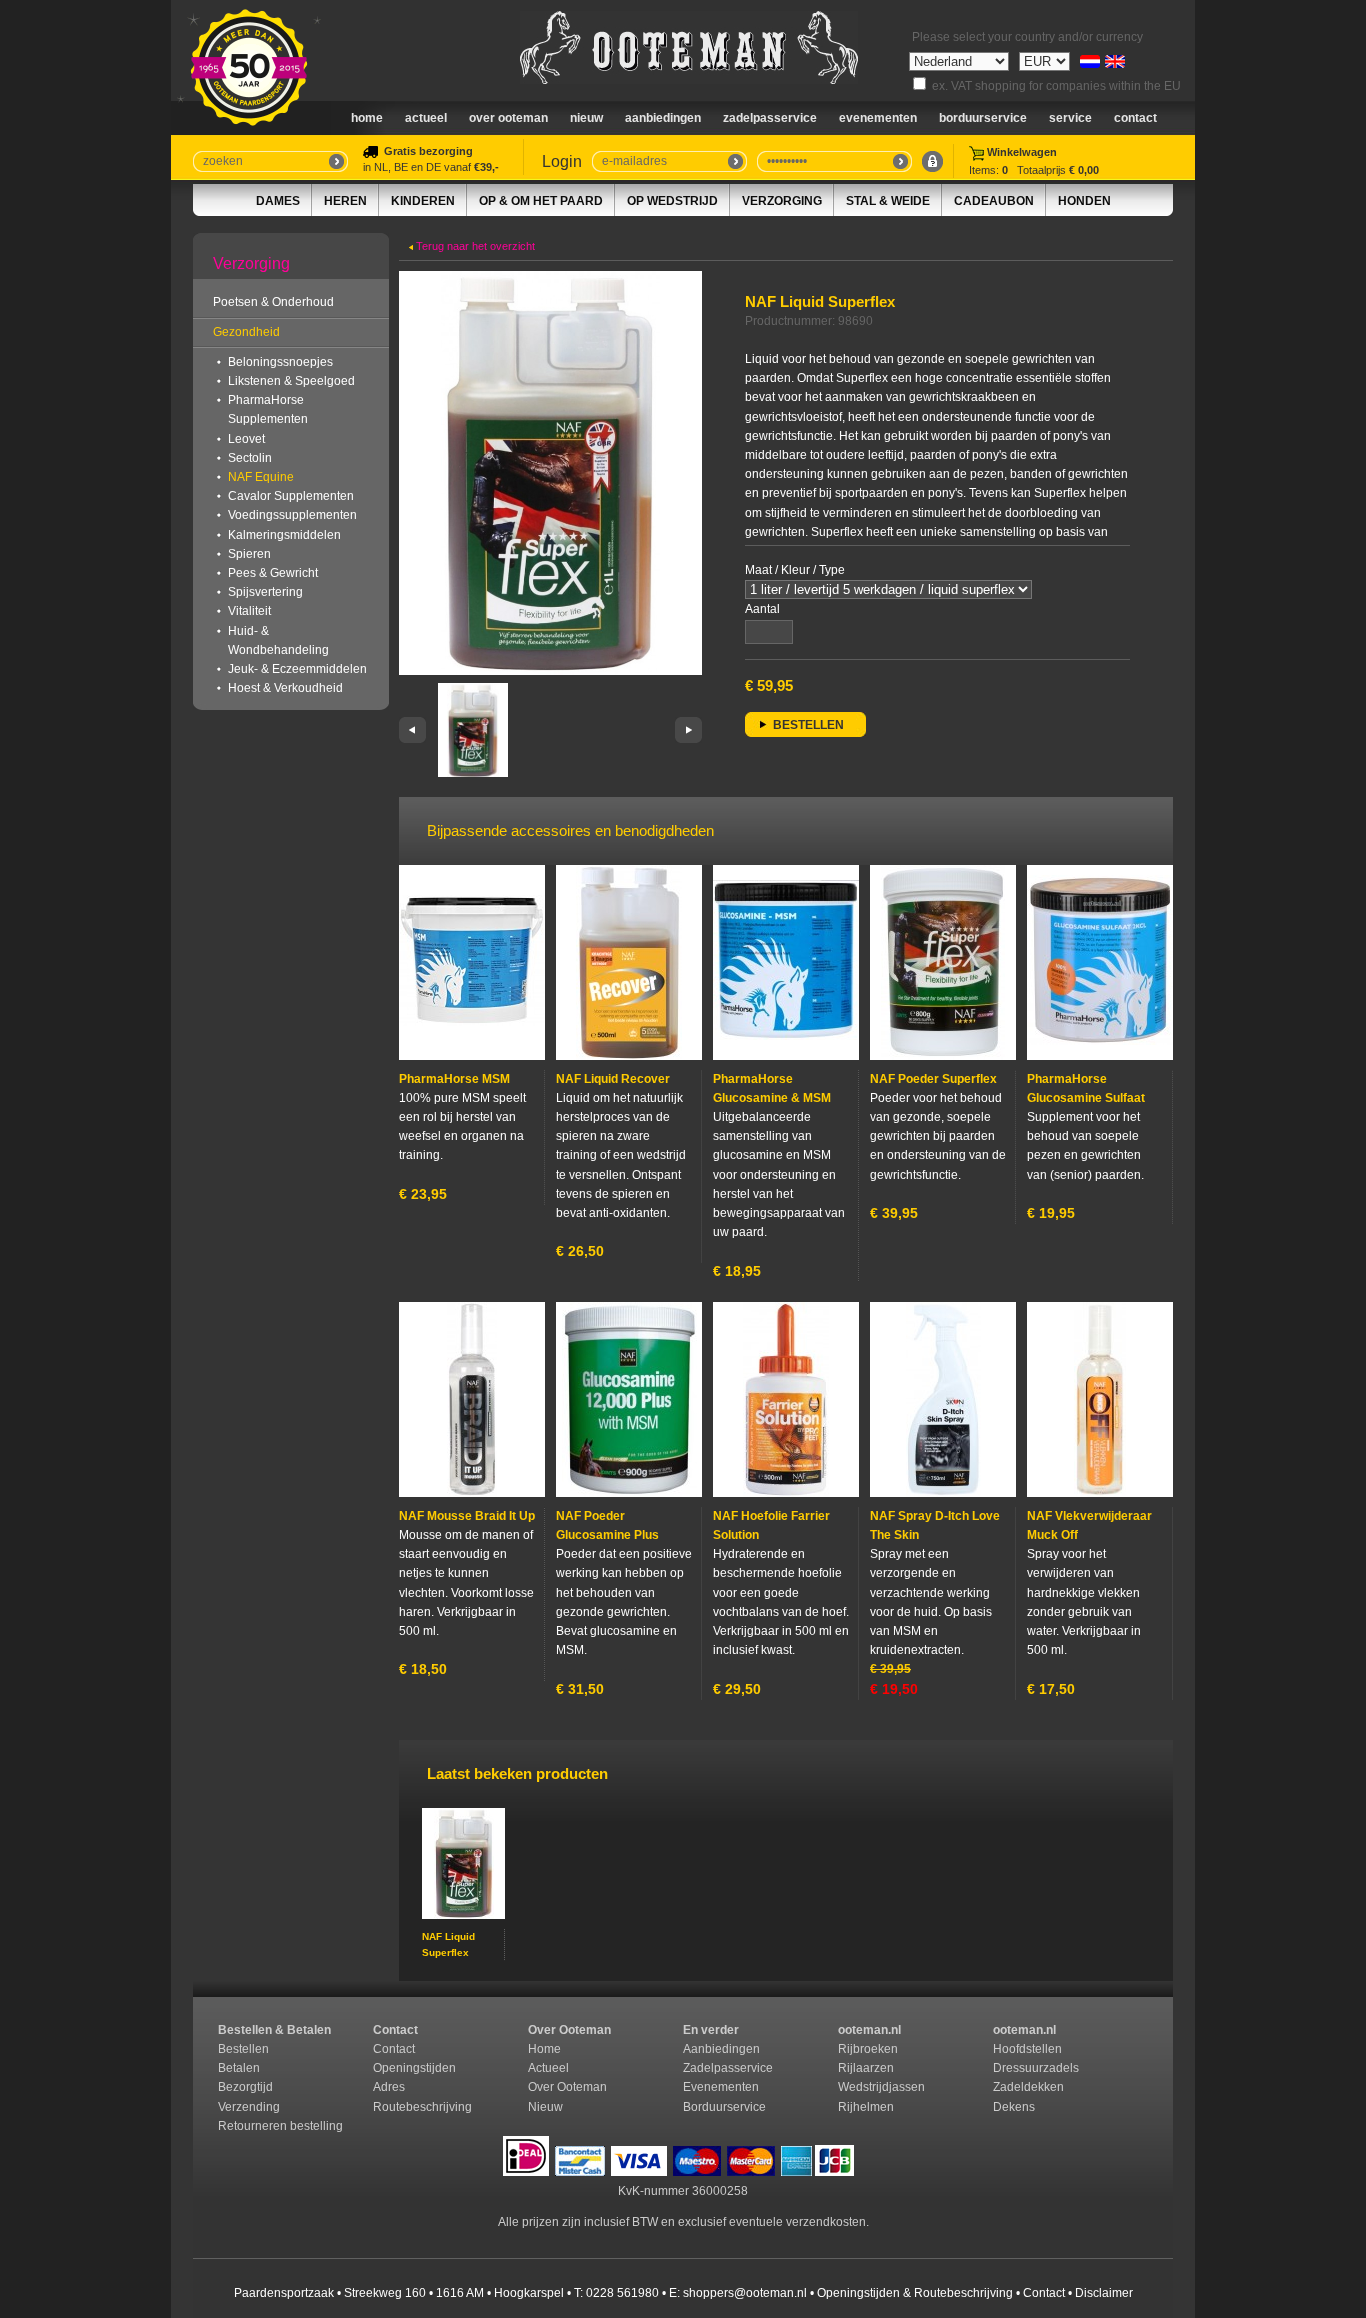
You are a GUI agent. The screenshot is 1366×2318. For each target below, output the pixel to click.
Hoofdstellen (1027, 2049)
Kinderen (423, 201)
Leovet (246, 439)
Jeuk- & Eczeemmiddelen (297, 669)
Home (367, 118)
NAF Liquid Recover (613, 1079)
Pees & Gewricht (273, 573)
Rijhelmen (866, 2107)
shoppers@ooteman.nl (745, 2293)
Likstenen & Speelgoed (291, 381)
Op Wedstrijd (672, 201)
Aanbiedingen (663, 118)
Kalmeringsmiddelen (284, 535)
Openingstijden (414, 2068)
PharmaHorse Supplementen (268, 409)
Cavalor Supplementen (291, 496)
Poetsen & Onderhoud (273, 302)
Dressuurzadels (1036, 2068)
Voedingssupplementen (292, 515)
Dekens (1015, 2107)
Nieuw (545, 2107)
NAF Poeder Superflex (933, 1079)
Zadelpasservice (770, 118)
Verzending (249, 2107)
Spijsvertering (265, 592)
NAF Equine (261, 477)
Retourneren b (257, 2126)
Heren (345, 201)
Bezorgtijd (245, 2087)
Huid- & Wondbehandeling (278, 640)
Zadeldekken (1030, 2087)
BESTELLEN (808, 725)
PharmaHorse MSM (454, 1079)
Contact (1135, 118)
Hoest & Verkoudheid (285, 688)
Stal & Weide (888, 201)
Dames (278, 201)
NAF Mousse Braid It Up (467, 1516)
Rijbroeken (868, 2049)
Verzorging (782, 201)
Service (1070, 118)
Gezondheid (246, 332)
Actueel (426, 118)
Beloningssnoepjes (280, 362)
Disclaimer (1104, 2293)
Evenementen (878, 118)
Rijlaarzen (866, 2068)
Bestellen (243, 2049)
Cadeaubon (994, 201)
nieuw (586, 118)
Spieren (249, 554)
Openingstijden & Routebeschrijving (915, 2293)
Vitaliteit (249, 611)
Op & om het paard (541, 201)
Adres (389, 2087)
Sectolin (250, 458)
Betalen (239, 2068)
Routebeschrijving (422, 2107)
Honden (1084, 201)
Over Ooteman (508, 118)
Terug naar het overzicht (474, 246)
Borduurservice (983, 118)
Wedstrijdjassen (881, 2087)
